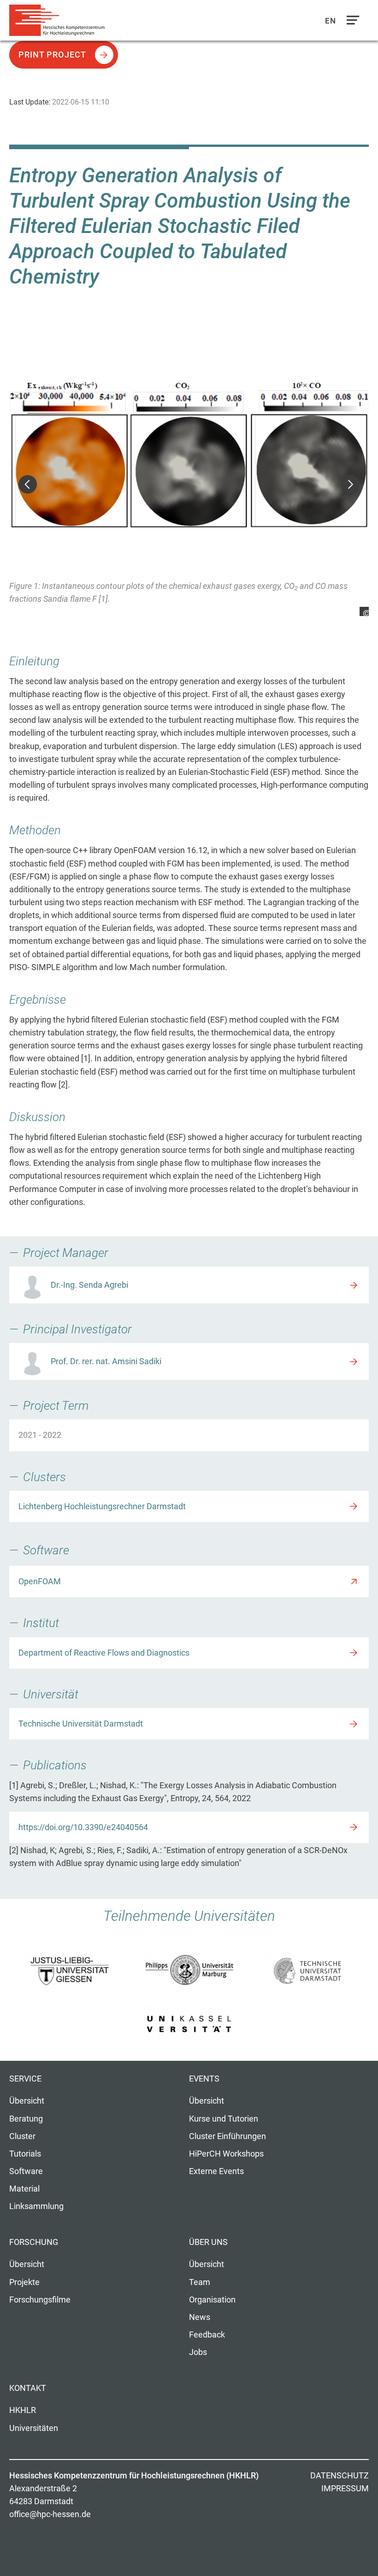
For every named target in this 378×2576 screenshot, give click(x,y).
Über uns (208, 2242)
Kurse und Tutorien (224, 2119)
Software (26, 2171)
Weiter (350, 484)
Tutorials (25, 2154)
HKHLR (23, 2410)
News (200, 2317)
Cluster (22, 2136)
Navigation (351, 23)
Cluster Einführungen (227, 2136)
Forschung (34, 2242)
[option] (189, 476)
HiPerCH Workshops (226, 2154)
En (331, 21)
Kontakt (28, 2388)
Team (200, 2282)
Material (24, 2189)
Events (204, 2079)
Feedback (207, 2335)
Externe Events (216, 2171)
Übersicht (27, 2101)
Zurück (28, 484)
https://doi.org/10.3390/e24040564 (83, 1827)
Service (25, 2079)
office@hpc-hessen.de (50, 2514)
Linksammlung (36, 2206)
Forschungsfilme (40, 2300)
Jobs (198, 2352)
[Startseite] (60, 20)
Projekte (24, 2282)
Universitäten (34, 2428)
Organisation (212, 2300)
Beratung (26, 2119)
